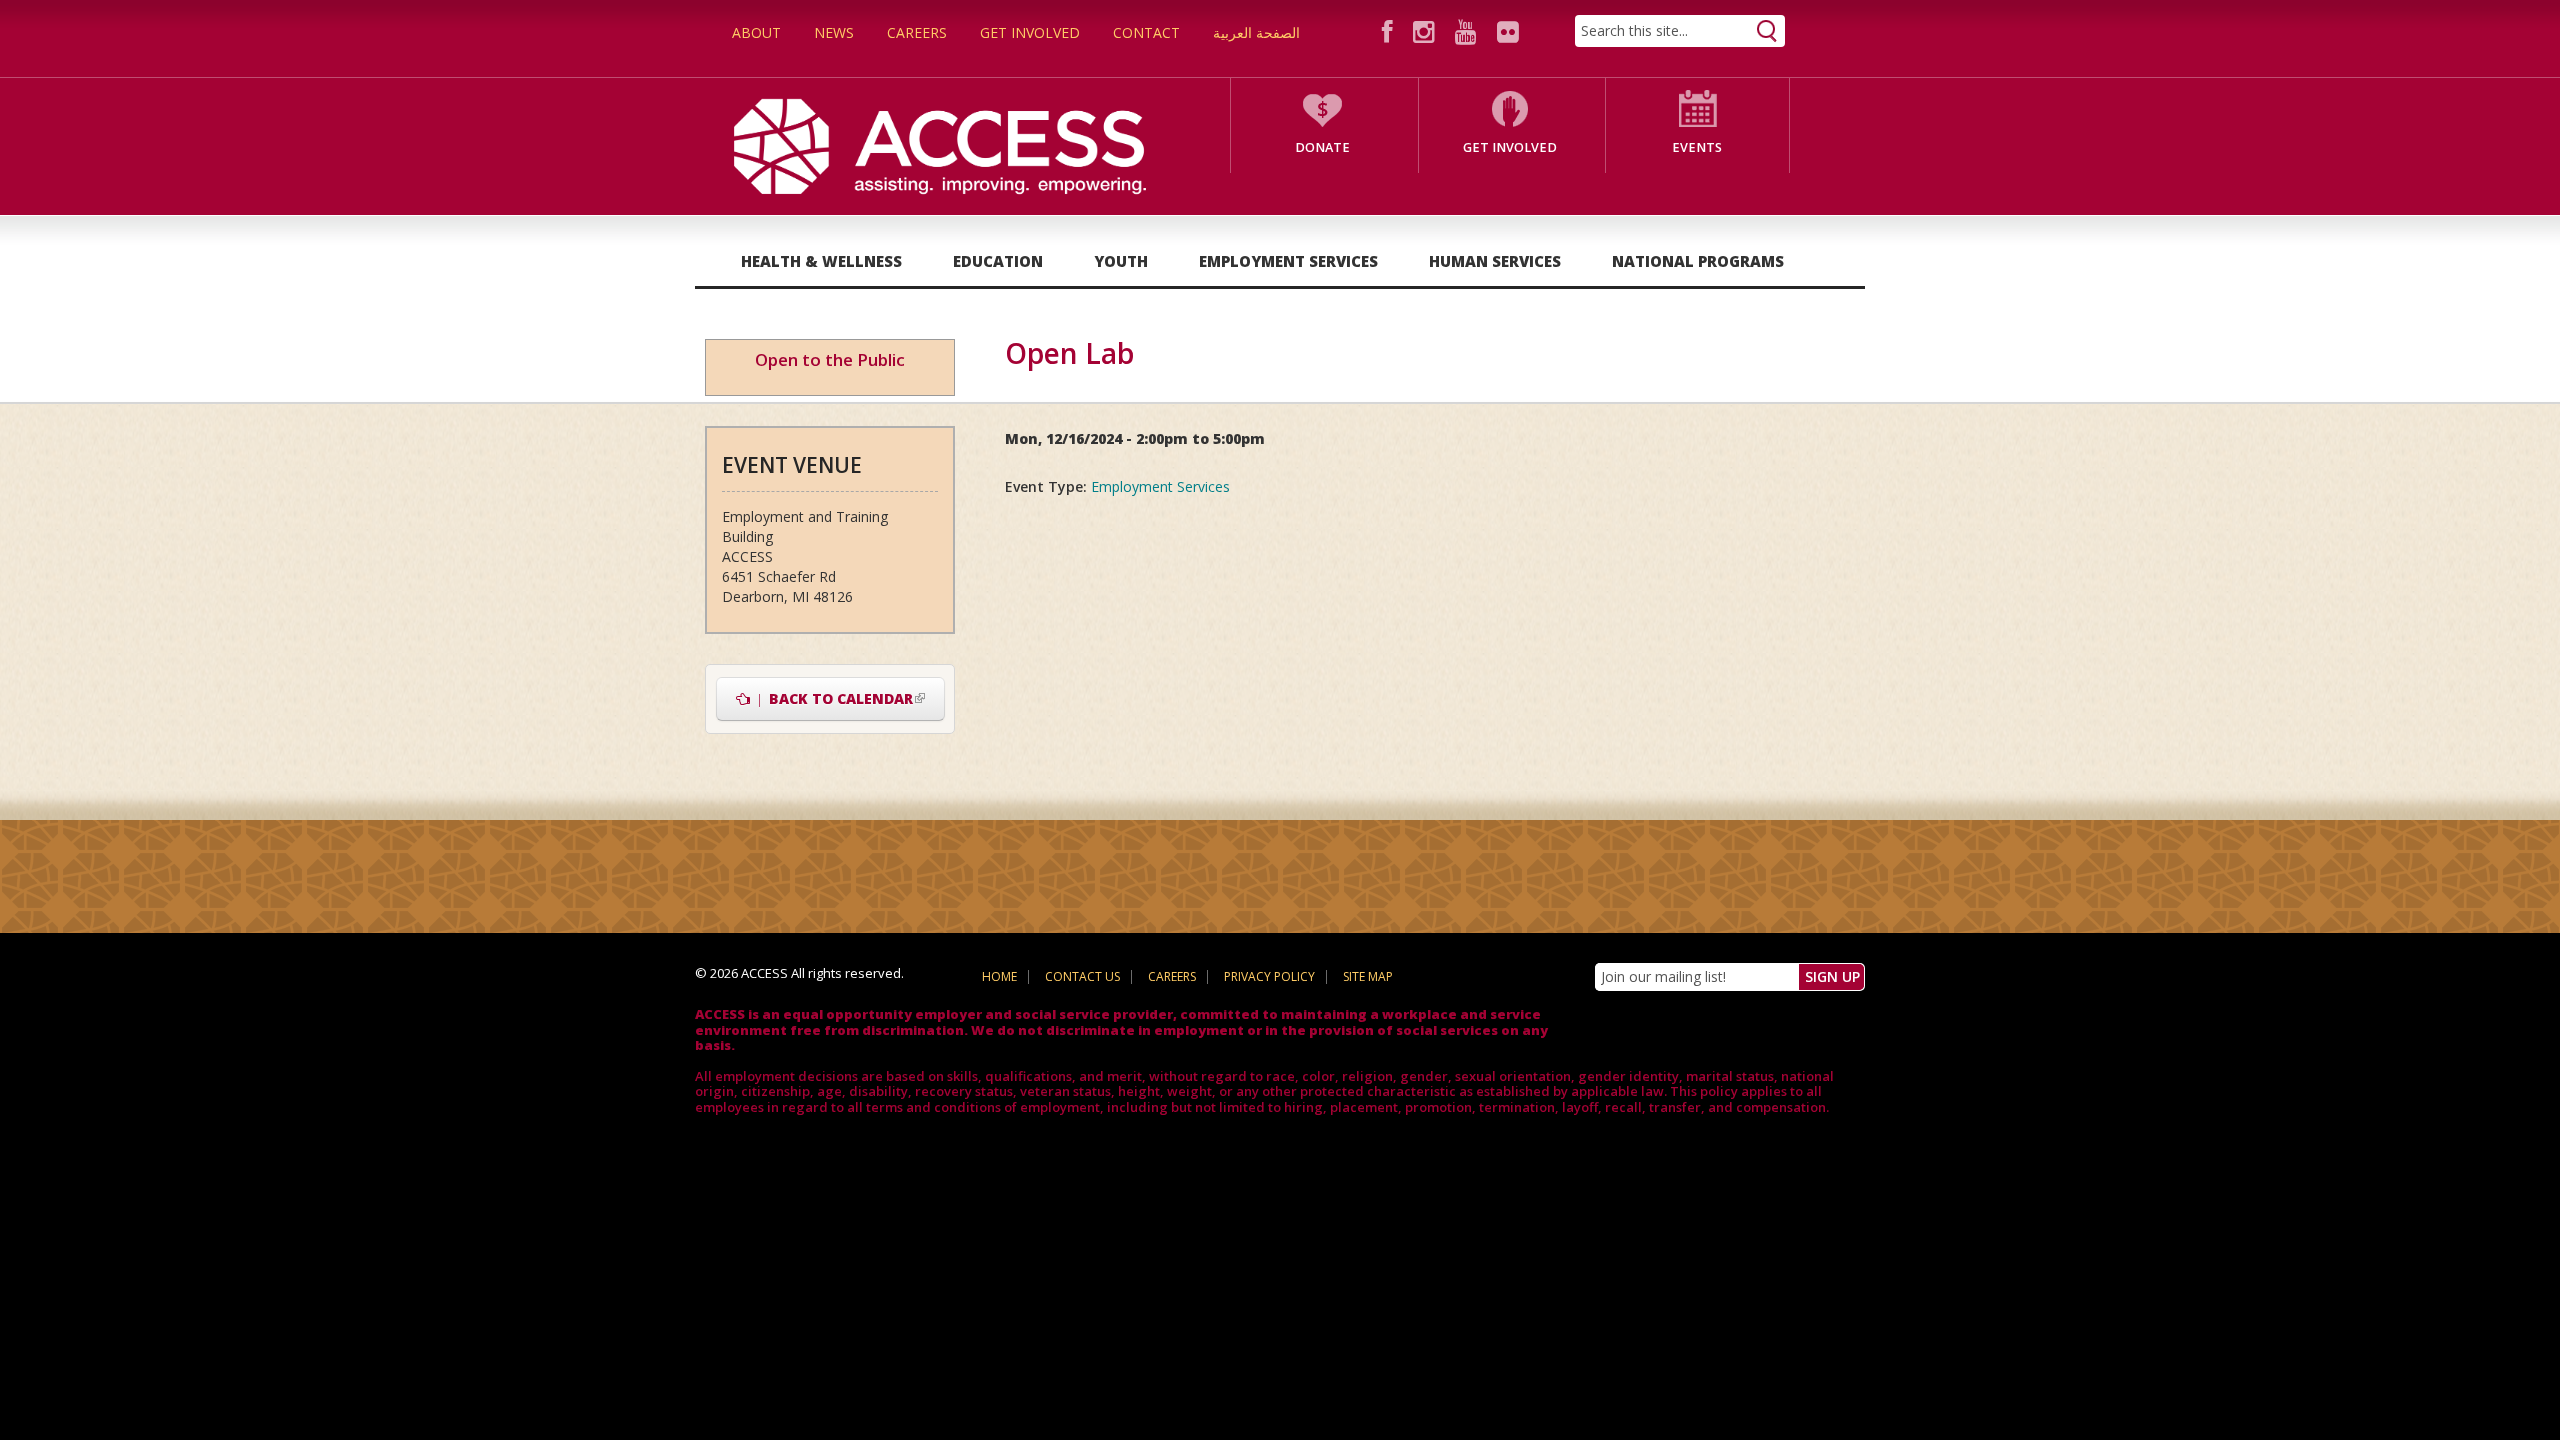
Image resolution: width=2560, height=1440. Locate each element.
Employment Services (1288, 261)
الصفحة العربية (1256, 32)
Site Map (1368, 976)
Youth (1121, 261)
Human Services (1495, 261)
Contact (1146, 32)
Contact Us (1082, 976)
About (756, 32)
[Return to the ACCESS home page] (940, 144)
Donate (1322, 147)
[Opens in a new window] (1390, 31)
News (834, 32)
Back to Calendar (847, 698)
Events (1697, 147)
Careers (917, 32)
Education (998, 261)
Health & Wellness (821, 261)
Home (999, 976)
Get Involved (1030, 32)
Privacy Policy (1269, 976)
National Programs (1698, 261)
